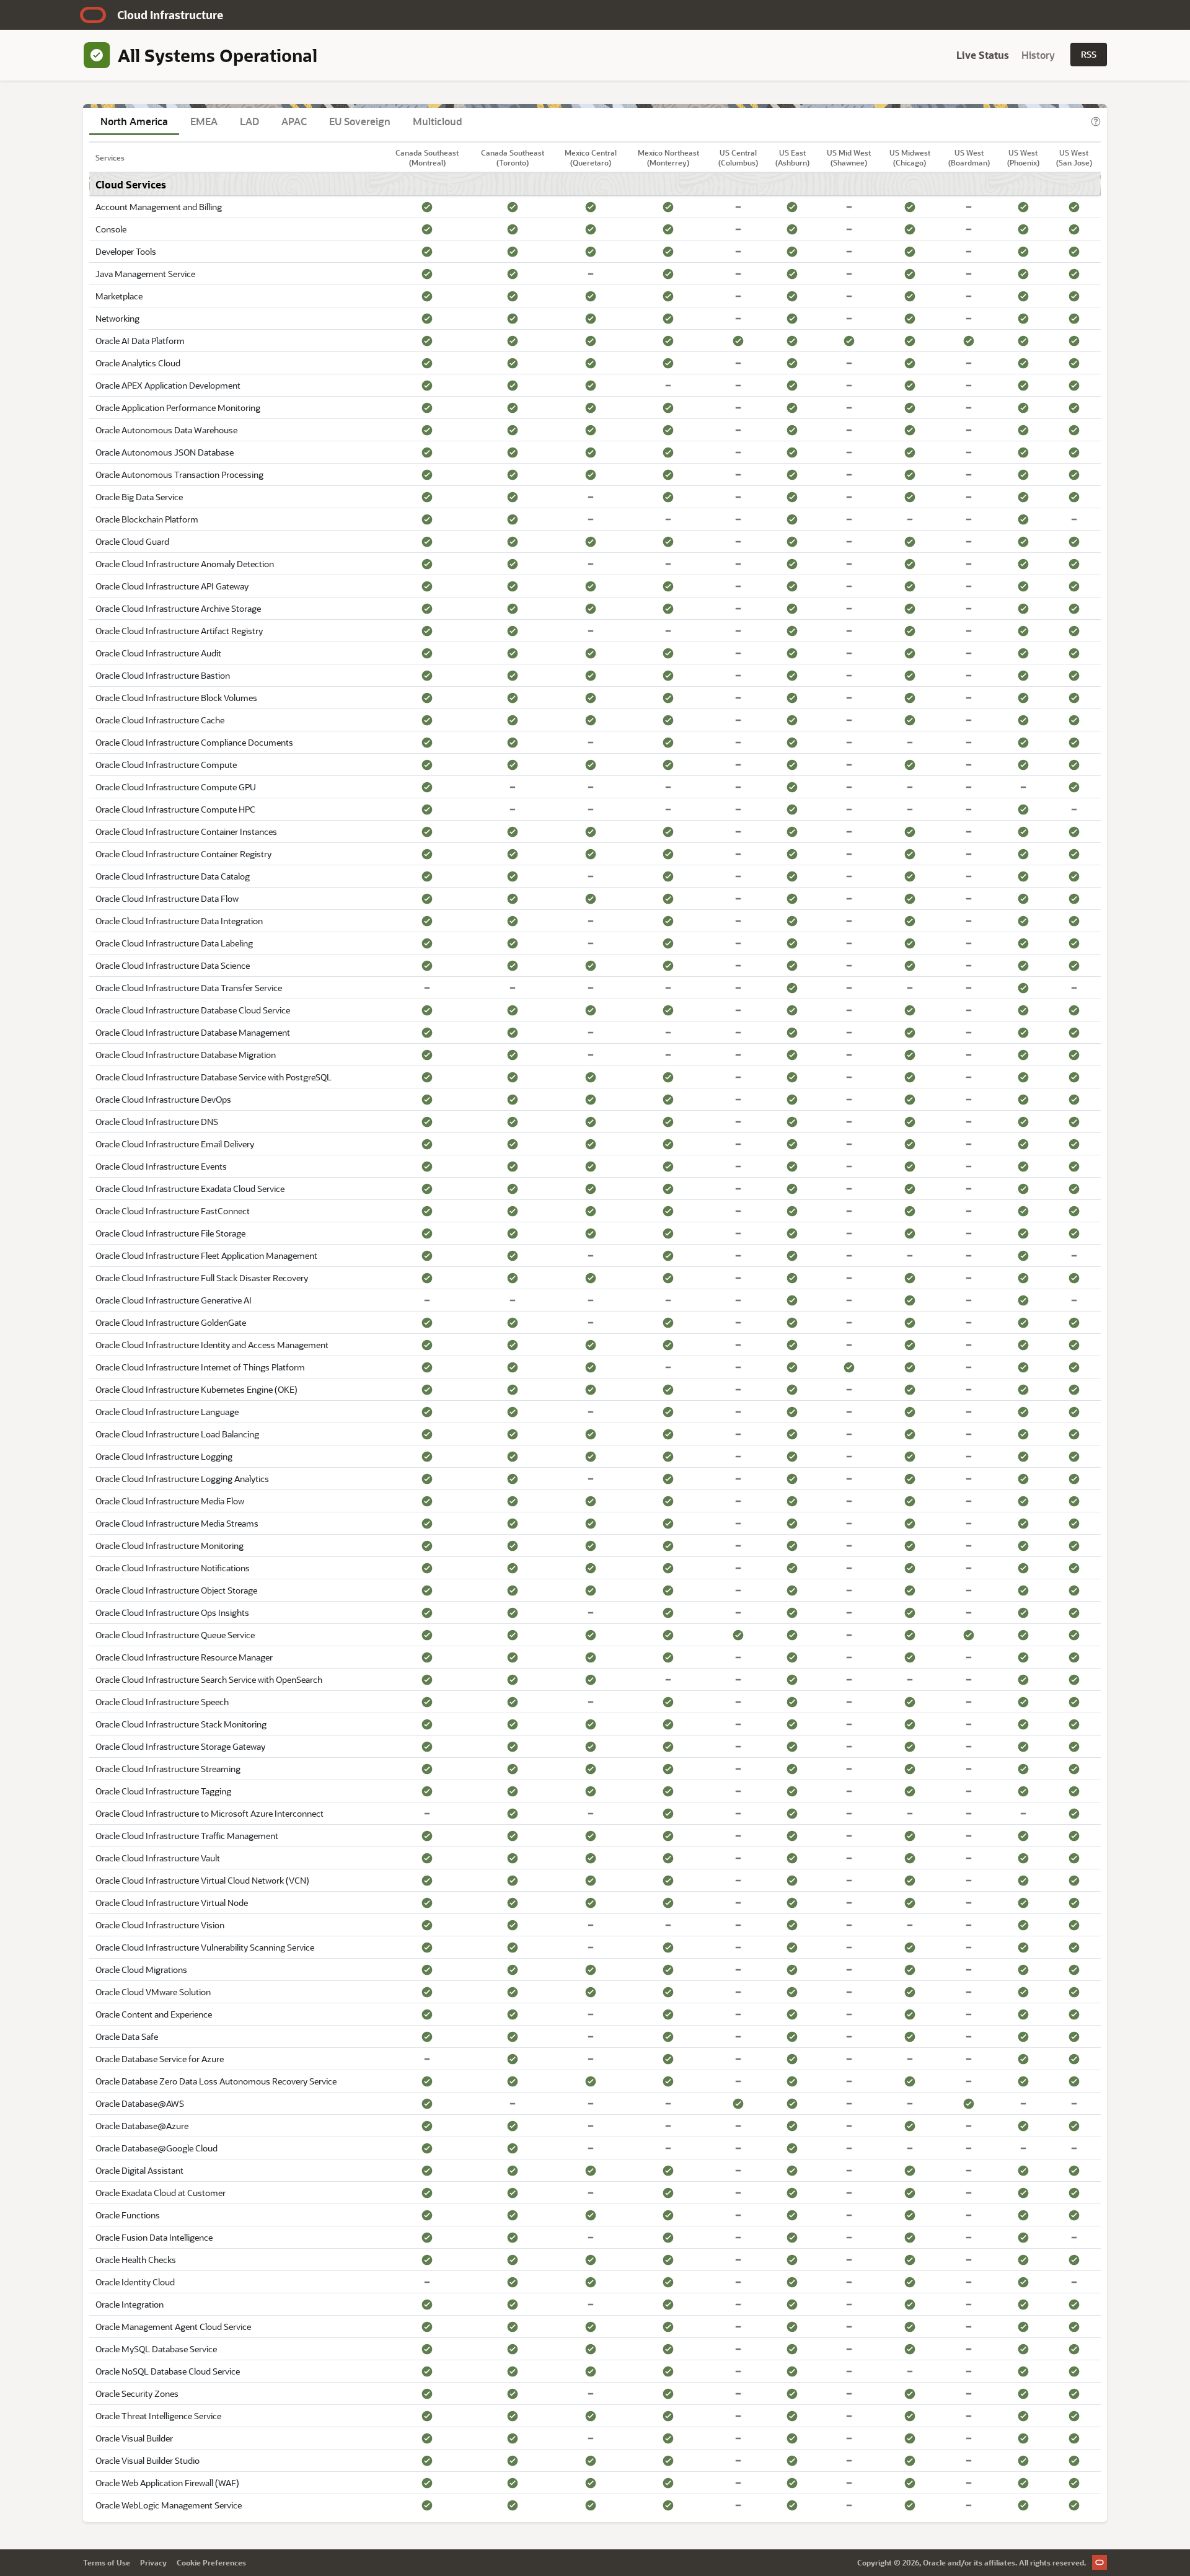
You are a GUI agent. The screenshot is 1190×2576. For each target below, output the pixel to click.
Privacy (153, 2562)
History (1038, 55)
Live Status (983, 55)
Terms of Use (107, 2562)
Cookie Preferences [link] (211, 2562)
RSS (1089, 54)
